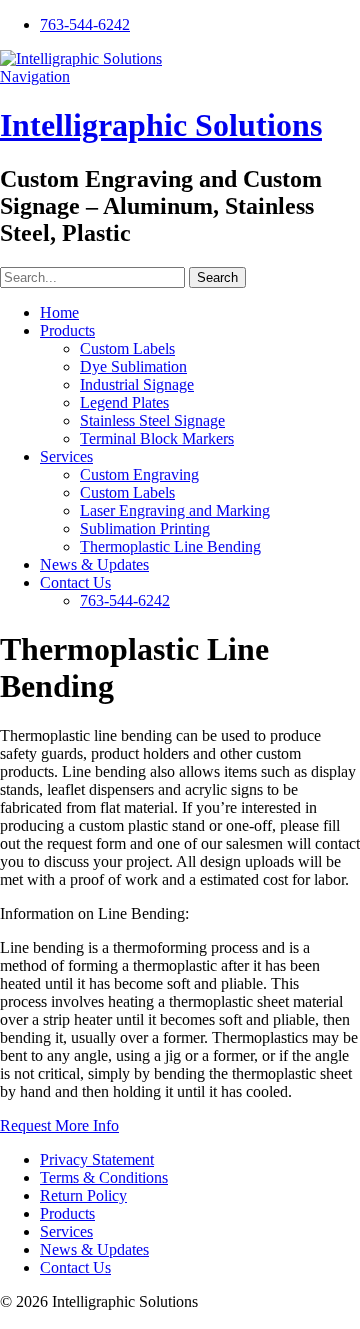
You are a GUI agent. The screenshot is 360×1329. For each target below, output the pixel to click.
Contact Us (75, 582)
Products (67, 330)
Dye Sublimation (133, 366)
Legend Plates (124, 402)
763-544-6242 (85, 24)
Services (66, 456)
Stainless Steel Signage (152, 420)
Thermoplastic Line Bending (170, 546)
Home (59, 312)
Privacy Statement (97, 1159)
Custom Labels (127, 348)
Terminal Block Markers (157, 438)
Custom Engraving (139, 474)
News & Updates (94, 564)
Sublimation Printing (145, 528)
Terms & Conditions (104, 1177)
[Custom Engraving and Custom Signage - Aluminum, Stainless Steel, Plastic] (81, 58)
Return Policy (83, 1195)
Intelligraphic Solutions (161, 125)
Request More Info (59, 1125)
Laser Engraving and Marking (175, 510)
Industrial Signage (137, 384)
